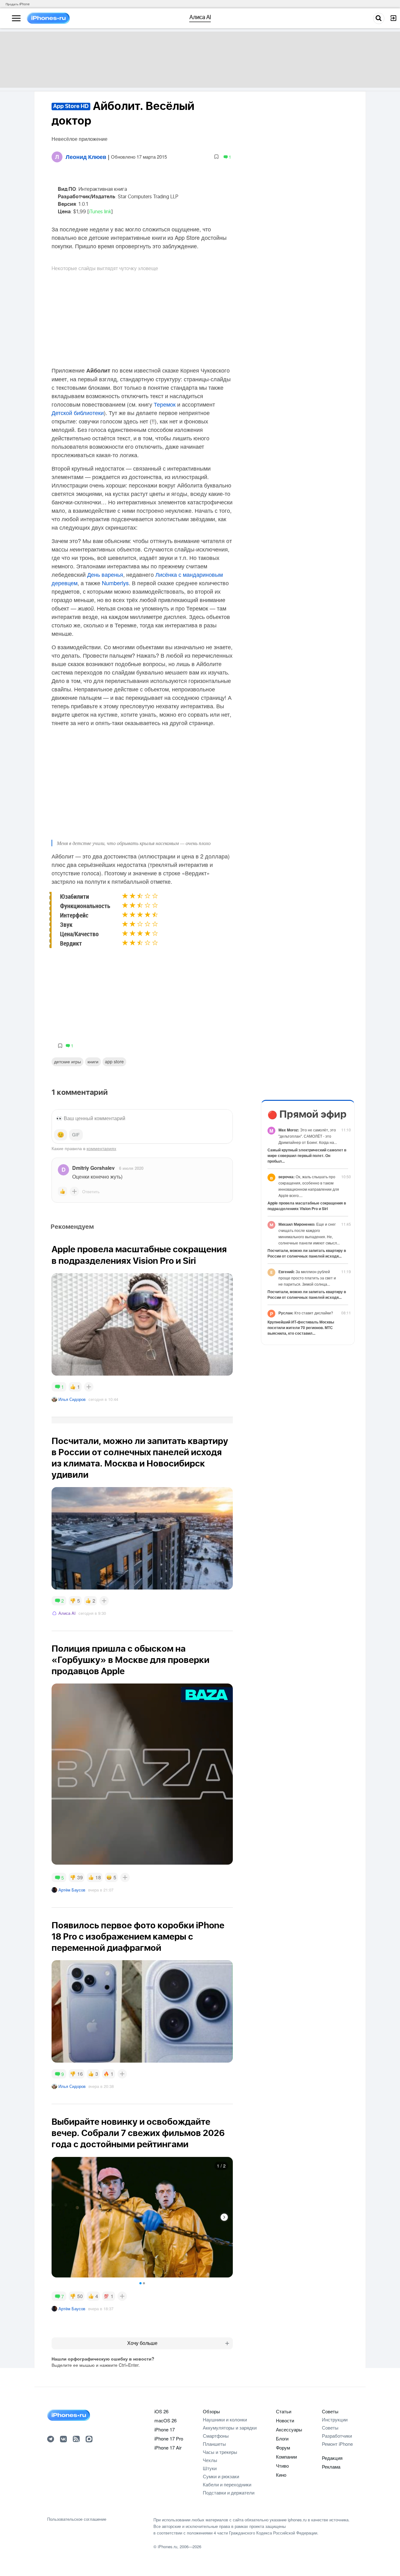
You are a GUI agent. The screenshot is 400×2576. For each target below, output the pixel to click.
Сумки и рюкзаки (221, 2476)
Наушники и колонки (225, 2419)
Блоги (282, 2438)
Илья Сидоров (72, 1399)
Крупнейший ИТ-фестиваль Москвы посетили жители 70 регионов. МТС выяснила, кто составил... (301, 1328)
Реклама (331, 2467)
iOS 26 (161, 2411)
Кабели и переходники (227, 2484)
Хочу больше (142, 2343)
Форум (283, 2447)
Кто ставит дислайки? (306, 1313)
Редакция (332, 2458)
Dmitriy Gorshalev (93, 1168)
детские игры (67, 1061)
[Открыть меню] (16, 18)
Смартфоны (216, 2436)
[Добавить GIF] (76, 1135)
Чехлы (210, 2460)
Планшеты (214, 2444)
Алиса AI (67, 1613)
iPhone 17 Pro (169, 2438)
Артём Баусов (72, 1890)
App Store (114, 1061)
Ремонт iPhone (337, 2444)
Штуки (210, 2468)
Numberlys (115, 583)
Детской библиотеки (78, 413)
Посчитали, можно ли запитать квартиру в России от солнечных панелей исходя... (307, 1253)
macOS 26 (165, 2420)
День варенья (105, 574)
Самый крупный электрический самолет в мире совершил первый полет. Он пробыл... (307, 1155)
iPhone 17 (165, 2429)
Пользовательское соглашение (77, 2519)
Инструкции (335, 2419)
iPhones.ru (167, 2546)
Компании (286, 2457)
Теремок (165, 404)
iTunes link (100, 212)
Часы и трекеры (220, 2452)
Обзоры (211, 2411)
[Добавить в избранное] (216, 157)
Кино (281, 2475)
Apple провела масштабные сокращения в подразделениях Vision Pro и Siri (307, 1206)
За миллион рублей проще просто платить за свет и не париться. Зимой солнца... (307, 1278)
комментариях (101, 1148)
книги (93, 1061)
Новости (285, 2420)
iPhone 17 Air (168, 2447)
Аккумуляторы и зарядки (230, 2428)
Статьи (284, 2411)
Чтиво (282, 2466)
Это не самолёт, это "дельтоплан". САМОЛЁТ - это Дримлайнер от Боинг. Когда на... (308, 1136)
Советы (330, 2411)
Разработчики (337, 2436)
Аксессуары (289, 2429)
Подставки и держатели (229, 2492)
